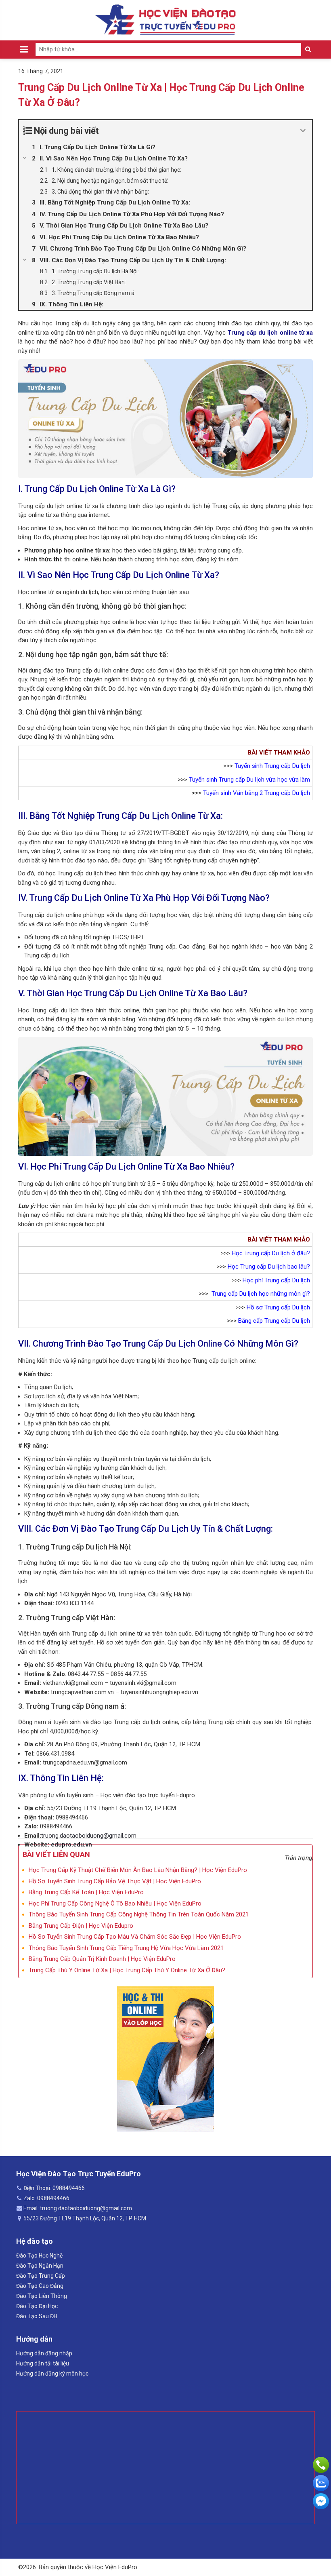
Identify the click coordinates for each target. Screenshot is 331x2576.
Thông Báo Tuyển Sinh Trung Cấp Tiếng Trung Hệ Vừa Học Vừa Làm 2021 (126, 1948)
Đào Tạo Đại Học (37, 2306)
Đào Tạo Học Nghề (39, 2256)
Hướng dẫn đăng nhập (44, 2353)
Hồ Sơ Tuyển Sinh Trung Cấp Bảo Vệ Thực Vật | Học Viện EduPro (115, 1881)
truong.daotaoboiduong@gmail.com (89, 1836)
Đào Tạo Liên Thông (42, 2296)
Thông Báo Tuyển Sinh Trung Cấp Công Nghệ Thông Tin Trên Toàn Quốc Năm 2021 (139, 1914)
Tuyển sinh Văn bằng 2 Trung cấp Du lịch (257, 793)
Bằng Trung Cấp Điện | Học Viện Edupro (81, 1926)
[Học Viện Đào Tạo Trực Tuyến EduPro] (165, 20)
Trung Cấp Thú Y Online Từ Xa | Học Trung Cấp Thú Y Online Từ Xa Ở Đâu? (127, 1970)
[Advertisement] (165, 2468)
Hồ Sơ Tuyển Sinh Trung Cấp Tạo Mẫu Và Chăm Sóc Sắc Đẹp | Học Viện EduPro (135, 1937)
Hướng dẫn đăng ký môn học (52, 2374)
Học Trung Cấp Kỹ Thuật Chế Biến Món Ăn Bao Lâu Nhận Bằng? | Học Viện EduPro (138, 1870)
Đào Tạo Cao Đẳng (40, 2286)
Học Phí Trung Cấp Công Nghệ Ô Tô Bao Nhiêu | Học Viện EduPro (115, 1904)
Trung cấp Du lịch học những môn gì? (261, 1294)
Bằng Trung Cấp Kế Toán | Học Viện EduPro (86, 1892)
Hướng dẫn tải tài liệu (43, 2363)
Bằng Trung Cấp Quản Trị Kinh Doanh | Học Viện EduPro (102, 1959)
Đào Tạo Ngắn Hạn (40, 2266)
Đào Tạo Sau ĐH (37, 2316)
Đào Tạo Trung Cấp (41, 2276)
